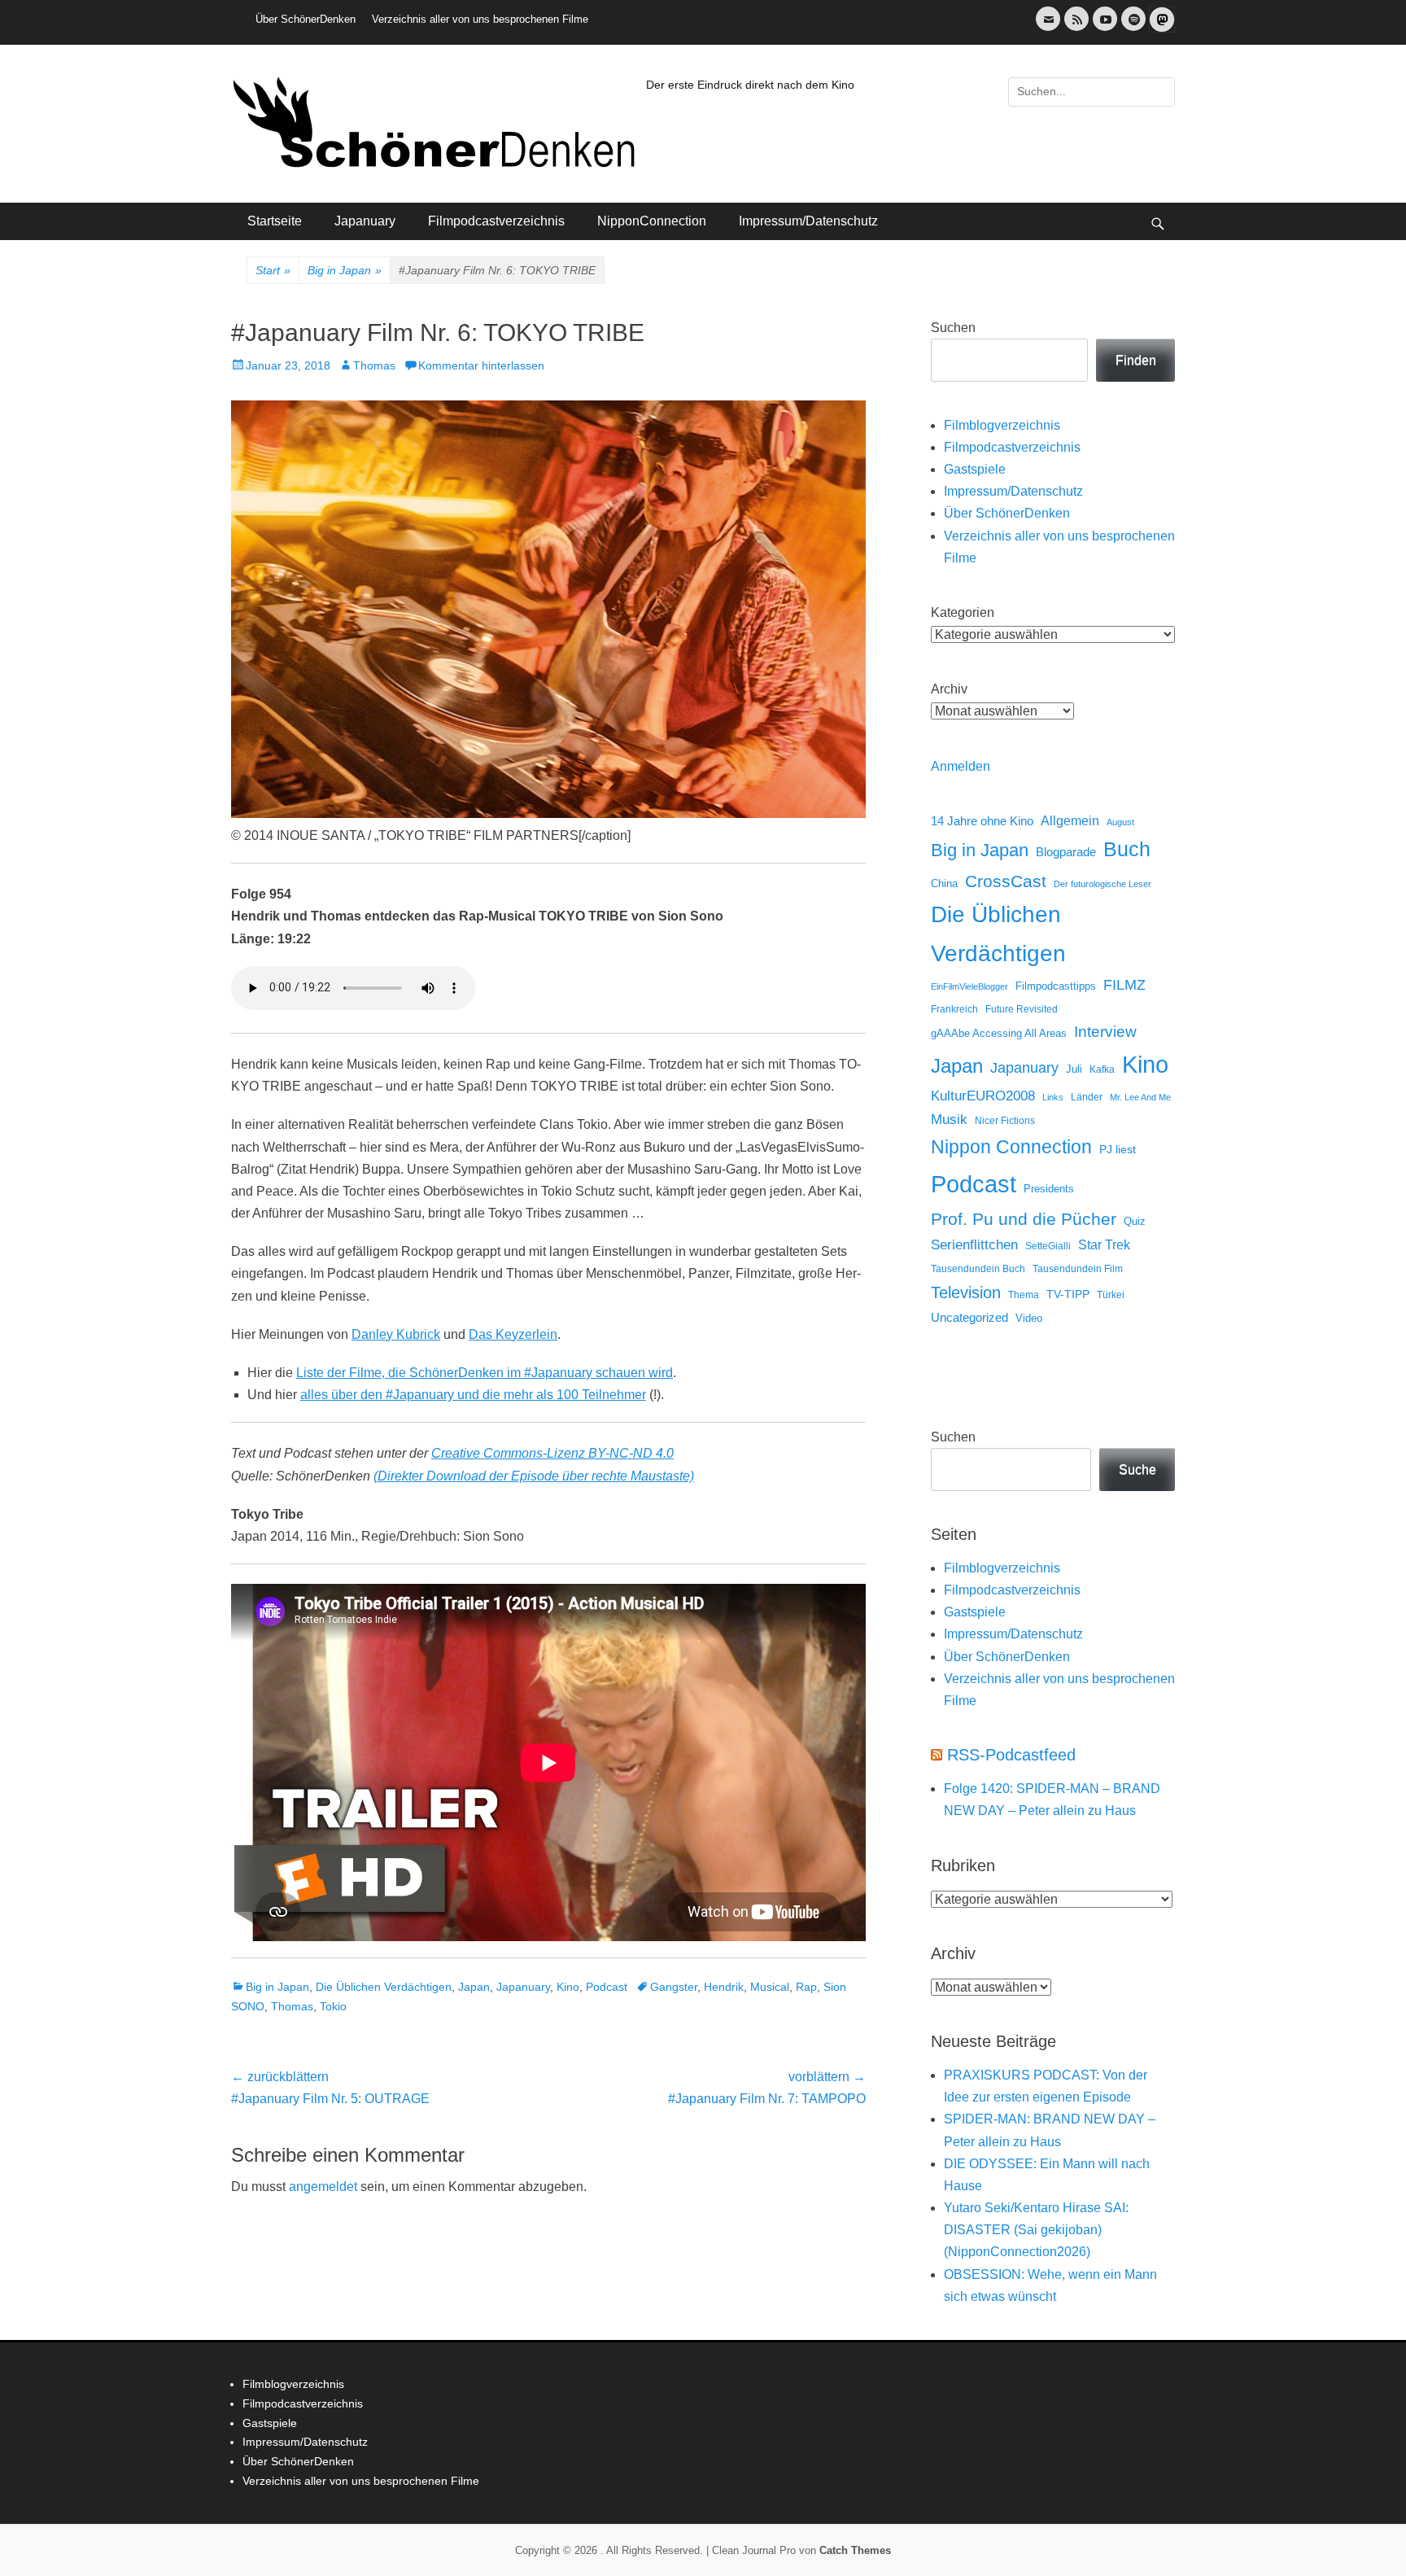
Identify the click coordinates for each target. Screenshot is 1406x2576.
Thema (1024, 1295)
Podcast (607, 1987)
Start (273, 270)
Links (1053, 1097)
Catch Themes (855, 2550)
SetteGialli (1048, 1246)
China (944, 883)
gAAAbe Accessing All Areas (999, 1033)
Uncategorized (969, 1317)
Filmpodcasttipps (1056, 986)
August (1120, 822)
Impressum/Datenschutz (808, 221)
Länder (1087, 1097)
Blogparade (1066, 852)
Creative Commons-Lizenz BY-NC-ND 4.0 (552, 1453)
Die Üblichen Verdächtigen (384, 1987)
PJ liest (1118, 1150)
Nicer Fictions (1005, 1120)
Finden (1136, 360)
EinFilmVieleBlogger (969, 986)
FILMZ (1124, 985)
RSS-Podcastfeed (1011, 1755)
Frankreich (954, 1009)
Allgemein (1070, 821)
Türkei (1111, 1295)
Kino (568, 1987)
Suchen (953, 328)
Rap (806, 1987)
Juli (1074, 1069)
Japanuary (365, 221)
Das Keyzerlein (513, 1334)
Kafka (1102, 1069)
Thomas (374, 365)
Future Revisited (1022, 1009)
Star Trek (1104, 1245)
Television (966, 1292)
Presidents (1049, 1189)
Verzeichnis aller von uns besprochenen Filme (480, 19)
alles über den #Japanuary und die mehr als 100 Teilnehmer (473, 1395)
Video (1029, 1318)
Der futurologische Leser (1103, 884)
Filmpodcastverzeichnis (496, 221)
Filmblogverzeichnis (1002, 425)
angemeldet (323, 2187)
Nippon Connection (1011, 1147)
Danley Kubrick (396, 1334)
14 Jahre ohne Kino (982, 821)
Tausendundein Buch (978, 1269)
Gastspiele (975, 469)
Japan (474, 1987)
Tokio (333, 2006)
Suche (1137, 1470)
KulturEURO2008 (983, 1096)
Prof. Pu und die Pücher (1024, 1219)
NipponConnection (652, 221)
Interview (1105, 1032)
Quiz (1135, 1222)
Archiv (949, 689)
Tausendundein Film (1078, 1269)
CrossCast (1006, 881)
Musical (770, 1987)
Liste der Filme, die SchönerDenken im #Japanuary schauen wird (485, 1373)
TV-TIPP (1068, 1294)
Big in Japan (345, 270)
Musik (949, 1120)
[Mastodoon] (1160, 29)
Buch (1127, 849)
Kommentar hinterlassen (481, 365)
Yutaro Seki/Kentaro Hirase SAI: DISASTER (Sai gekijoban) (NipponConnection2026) (1036, 2230)
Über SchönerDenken (306, 19)
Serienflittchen (974, 1245)
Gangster (674, 1987)
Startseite (275, 221)
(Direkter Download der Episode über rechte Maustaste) (534, 1476)
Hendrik (724, 1987)
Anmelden (961, 766)
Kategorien (963, 612)
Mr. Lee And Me (1140, 1097)
